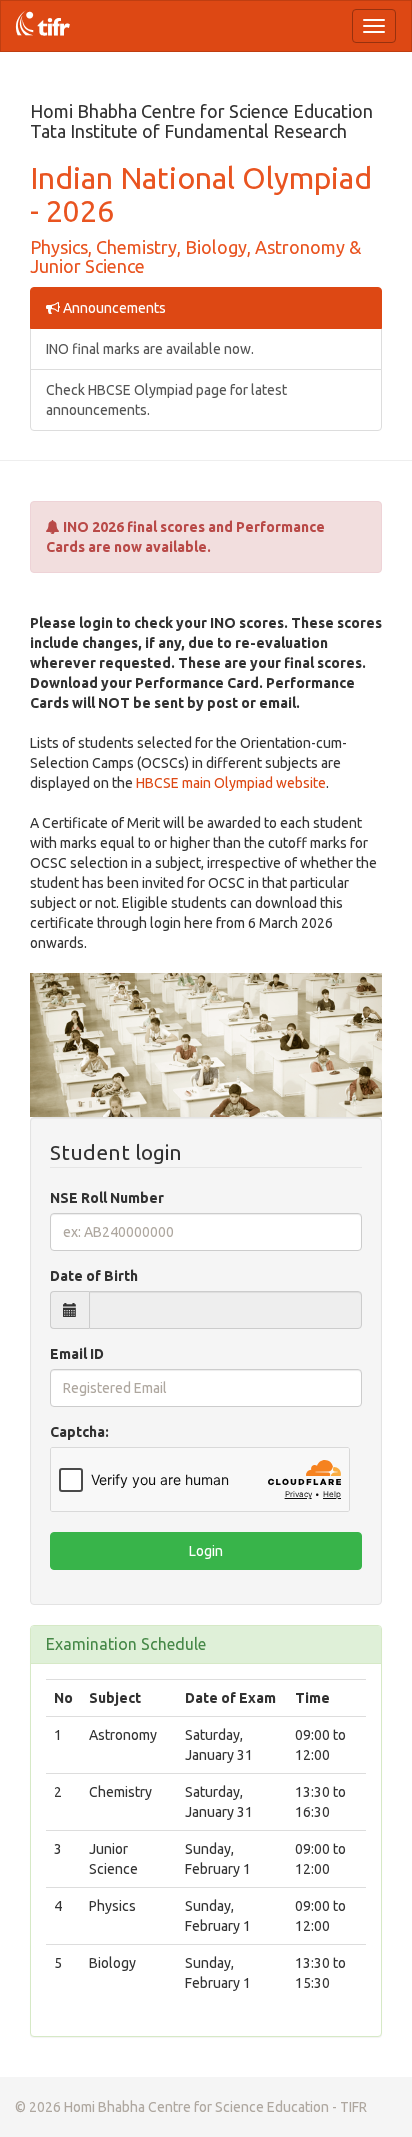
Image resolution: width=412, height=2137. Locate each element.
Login (206, 1551)
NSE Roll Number (107, 1198)
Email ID (77, 1354)
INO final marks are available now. (150, 349)
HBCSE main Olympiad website (231, 783)
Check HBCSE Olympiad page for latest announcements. (166, 400)
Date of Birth (94, 1276)
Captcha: (79, 1432)
